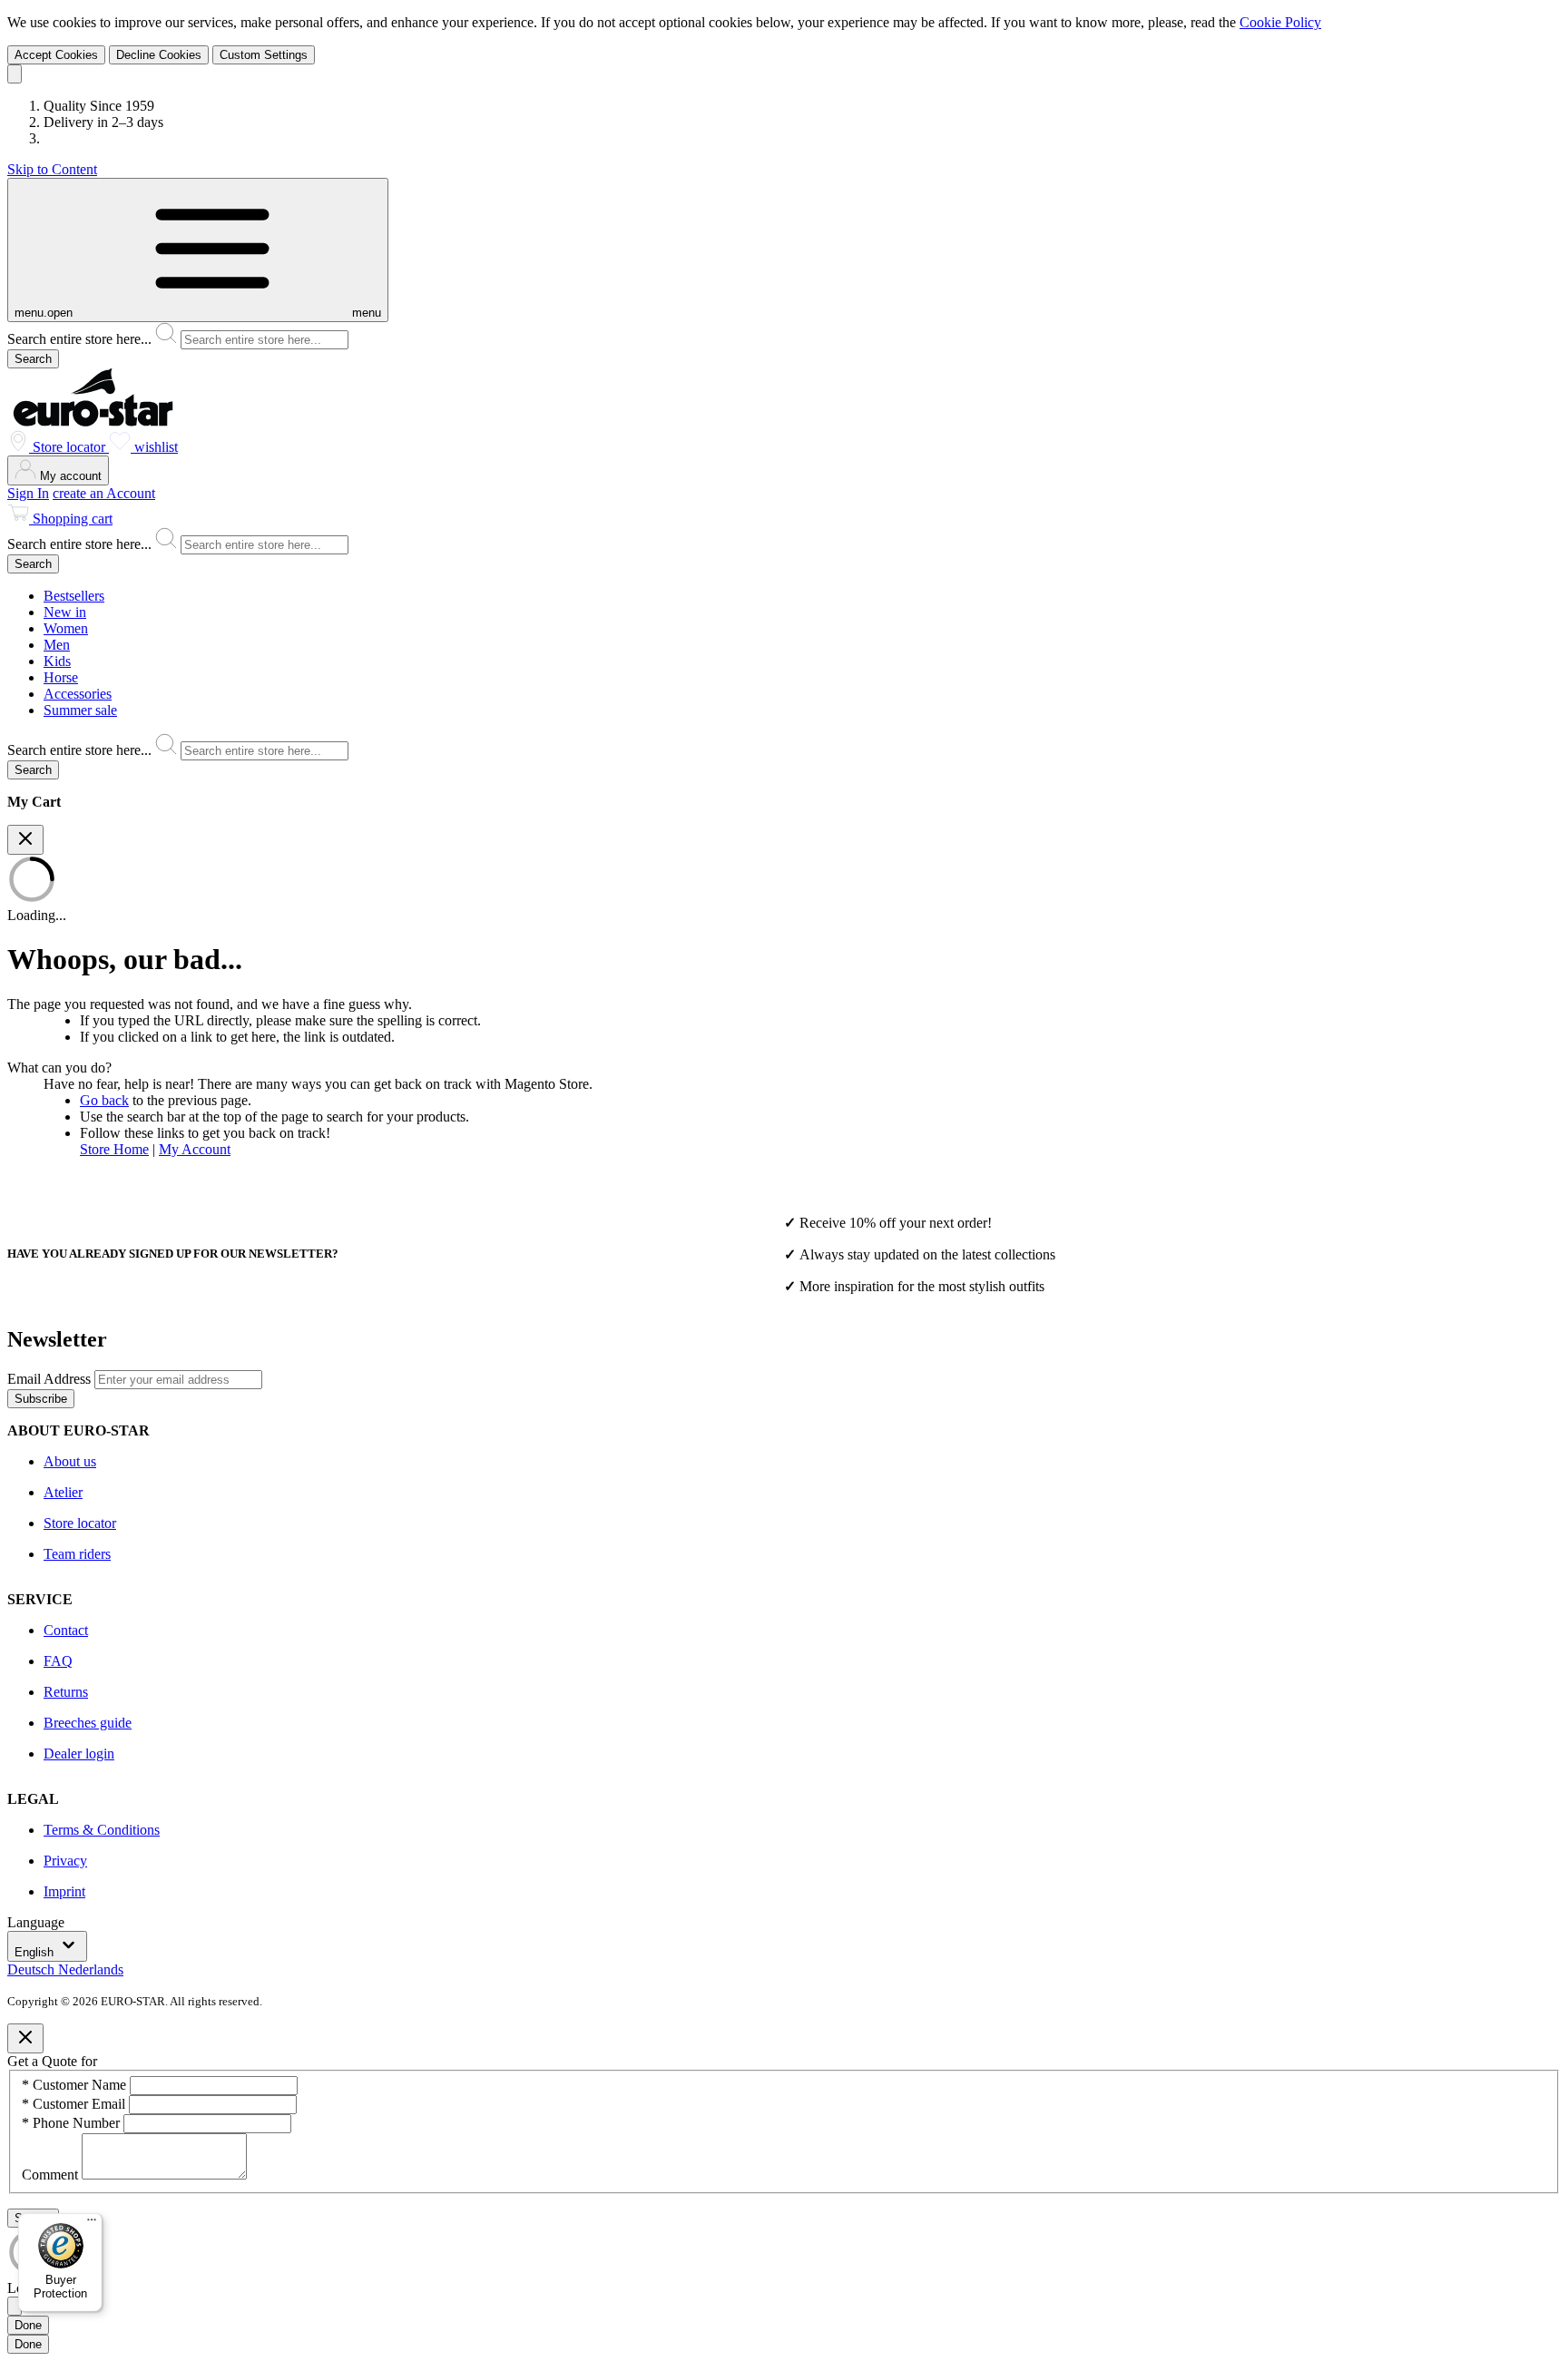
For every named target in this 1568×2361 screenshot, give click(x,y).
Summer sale (80, 710)
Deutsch (33, 1969)
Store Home (114, 1149)
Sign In (28, 493)
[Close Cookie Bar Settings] (15, 2306)
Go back (104, 1100)
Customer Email (75, 2104)
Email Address (51, 1379)
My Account (195, 1149)
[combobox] (784, 336)
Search (33, 359)
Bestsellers (74, 596)
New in (65, 612)
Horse (61, 677)
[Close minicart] (25, 840)
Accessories (78, 694)
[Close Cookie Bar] (15, 74)
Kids (57, 661)
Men (57, 645)
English (36, 1952)
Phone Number (73, 2123)
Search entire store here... (81, 339)
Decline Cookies (159, 55)
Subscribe (41, 1399)
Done (28, 2325)
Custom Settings (264, 55)
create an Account (104, 493)
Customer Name (76, 2085)
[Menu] (92, 2224)
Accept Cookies (56, 55)
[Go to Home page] (93, 421)
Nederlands (91, 1969)
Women (66, 628)
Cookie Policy (1280, 22)
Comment (52, 2175)
